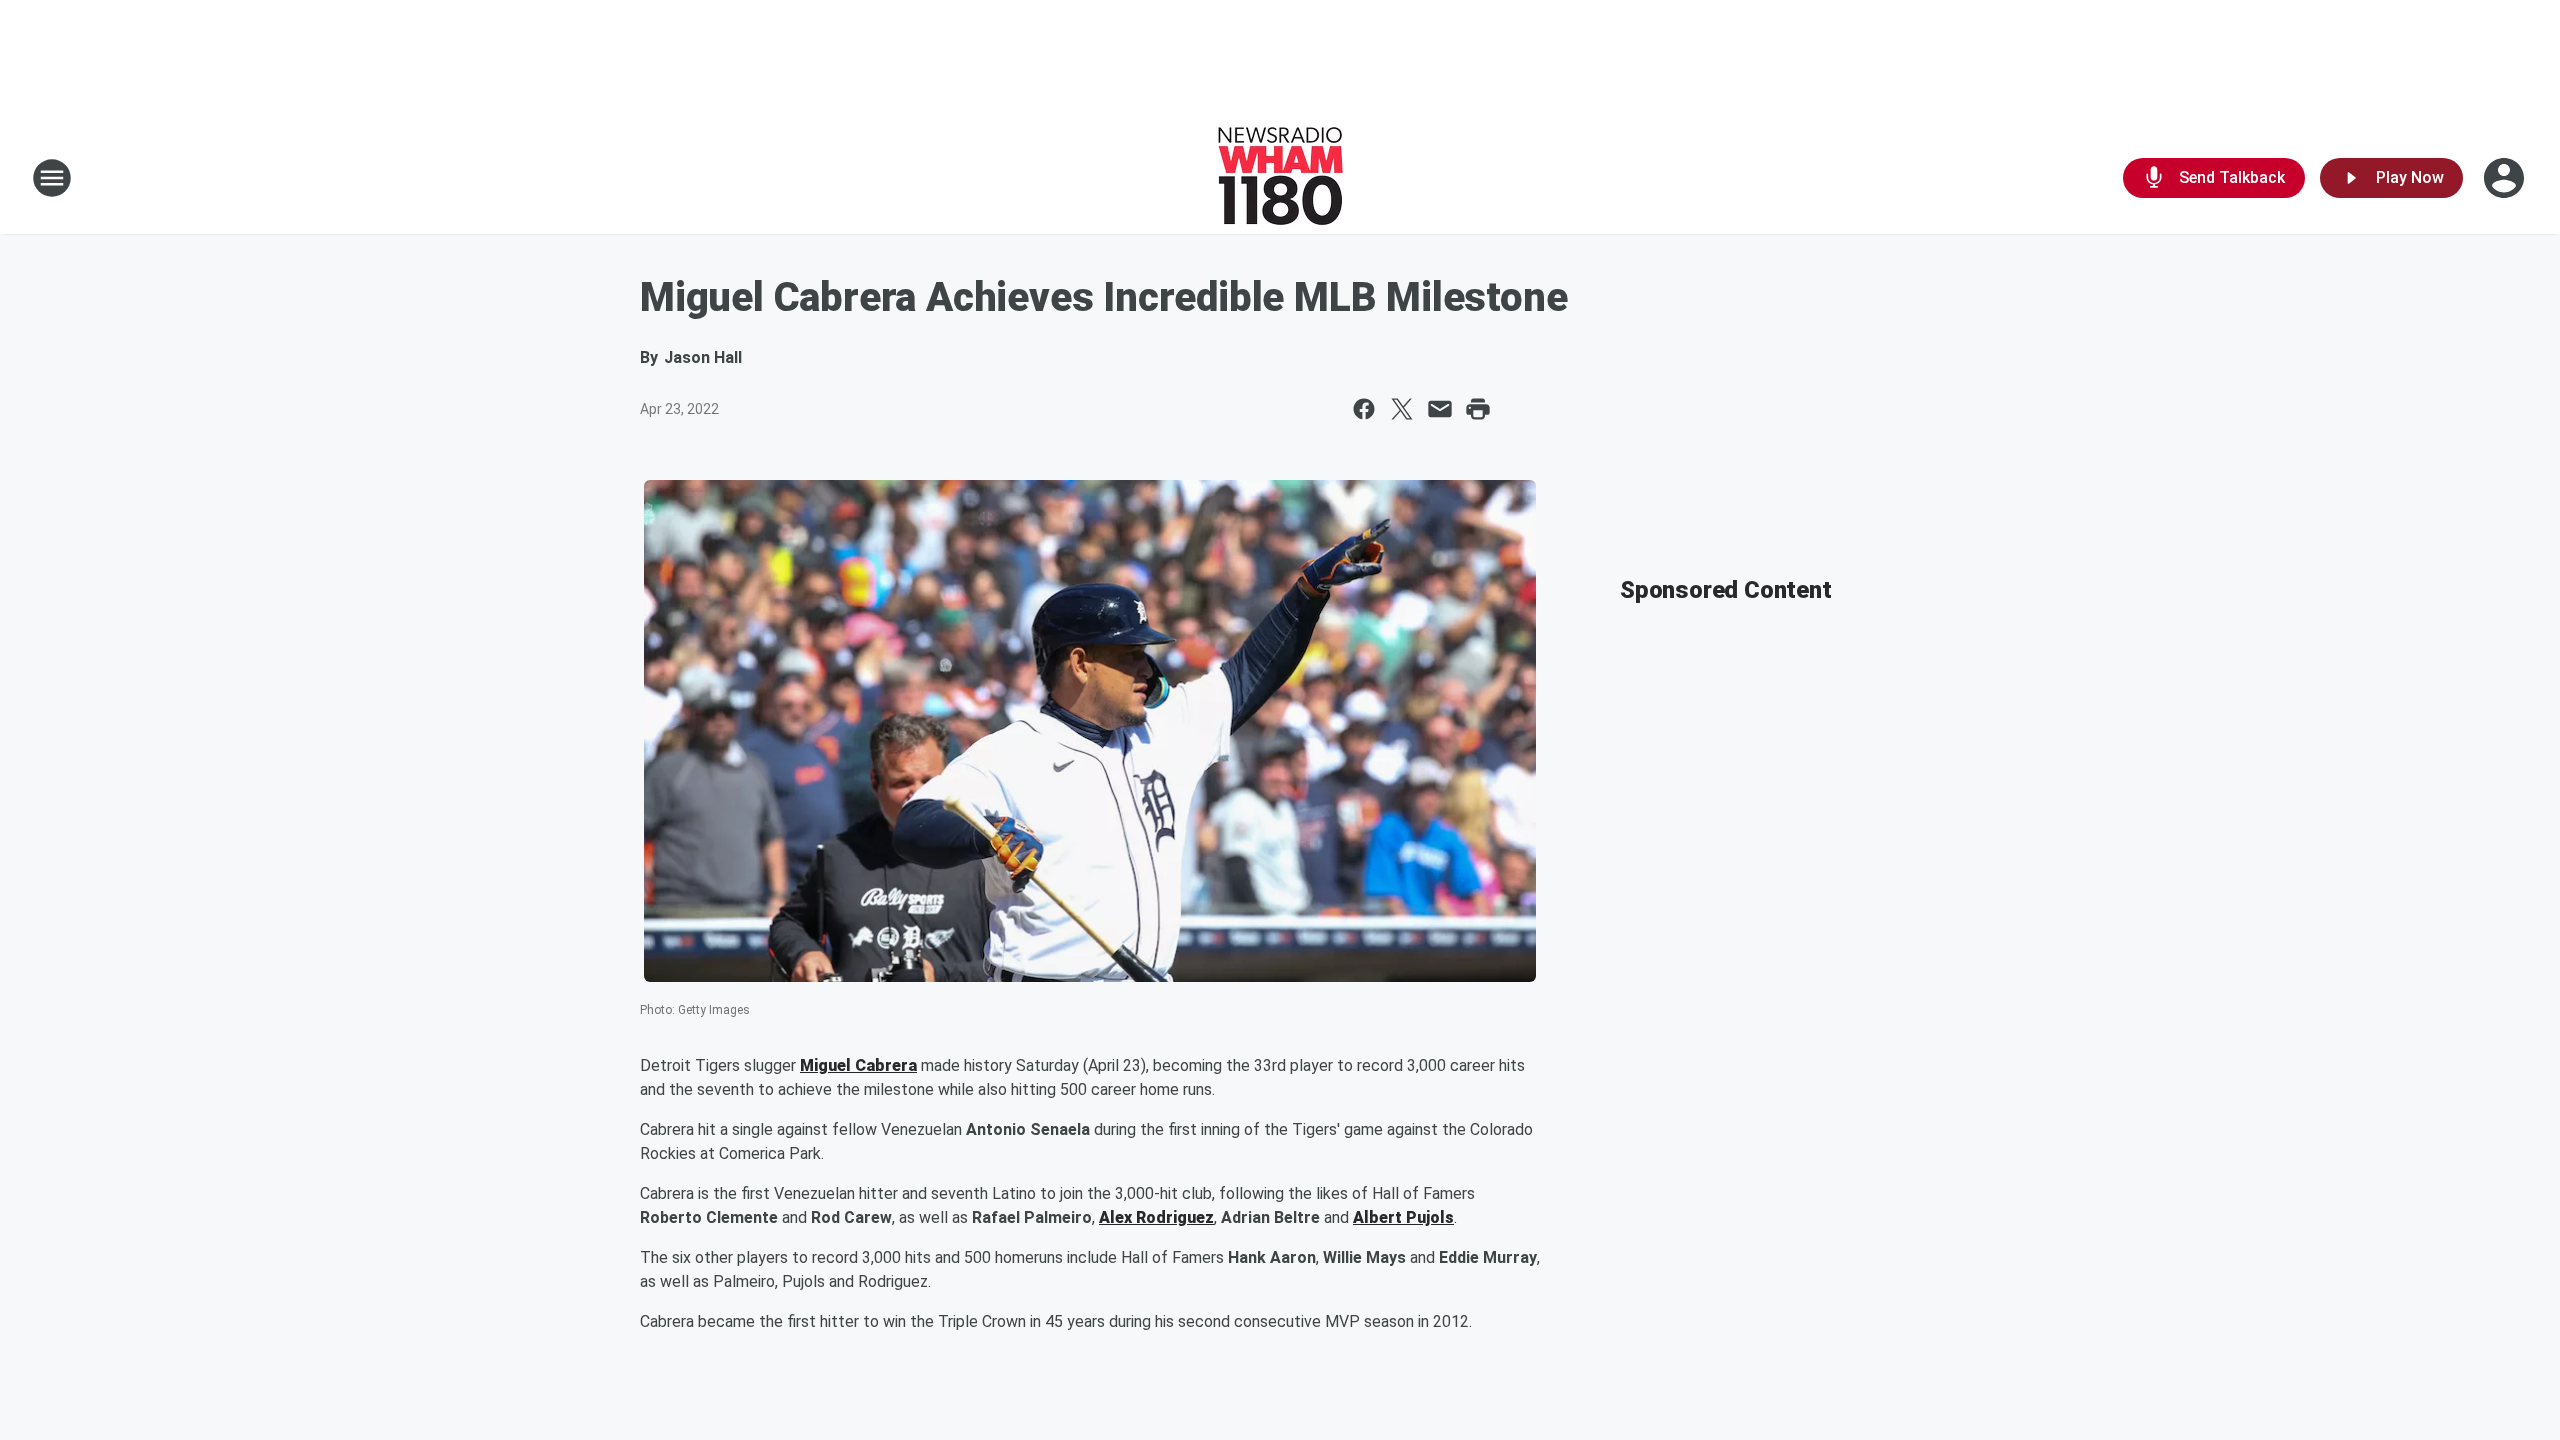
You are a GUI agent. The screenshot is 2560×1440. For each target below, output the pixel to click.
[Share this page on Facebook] (1364, 409)
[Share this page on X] (1402, 409)
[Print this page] (1478, 409)
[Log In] (2506, 178)
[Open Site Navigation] (52, 178)
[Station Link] (1280, 178)
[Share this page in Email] (1440, 409)
